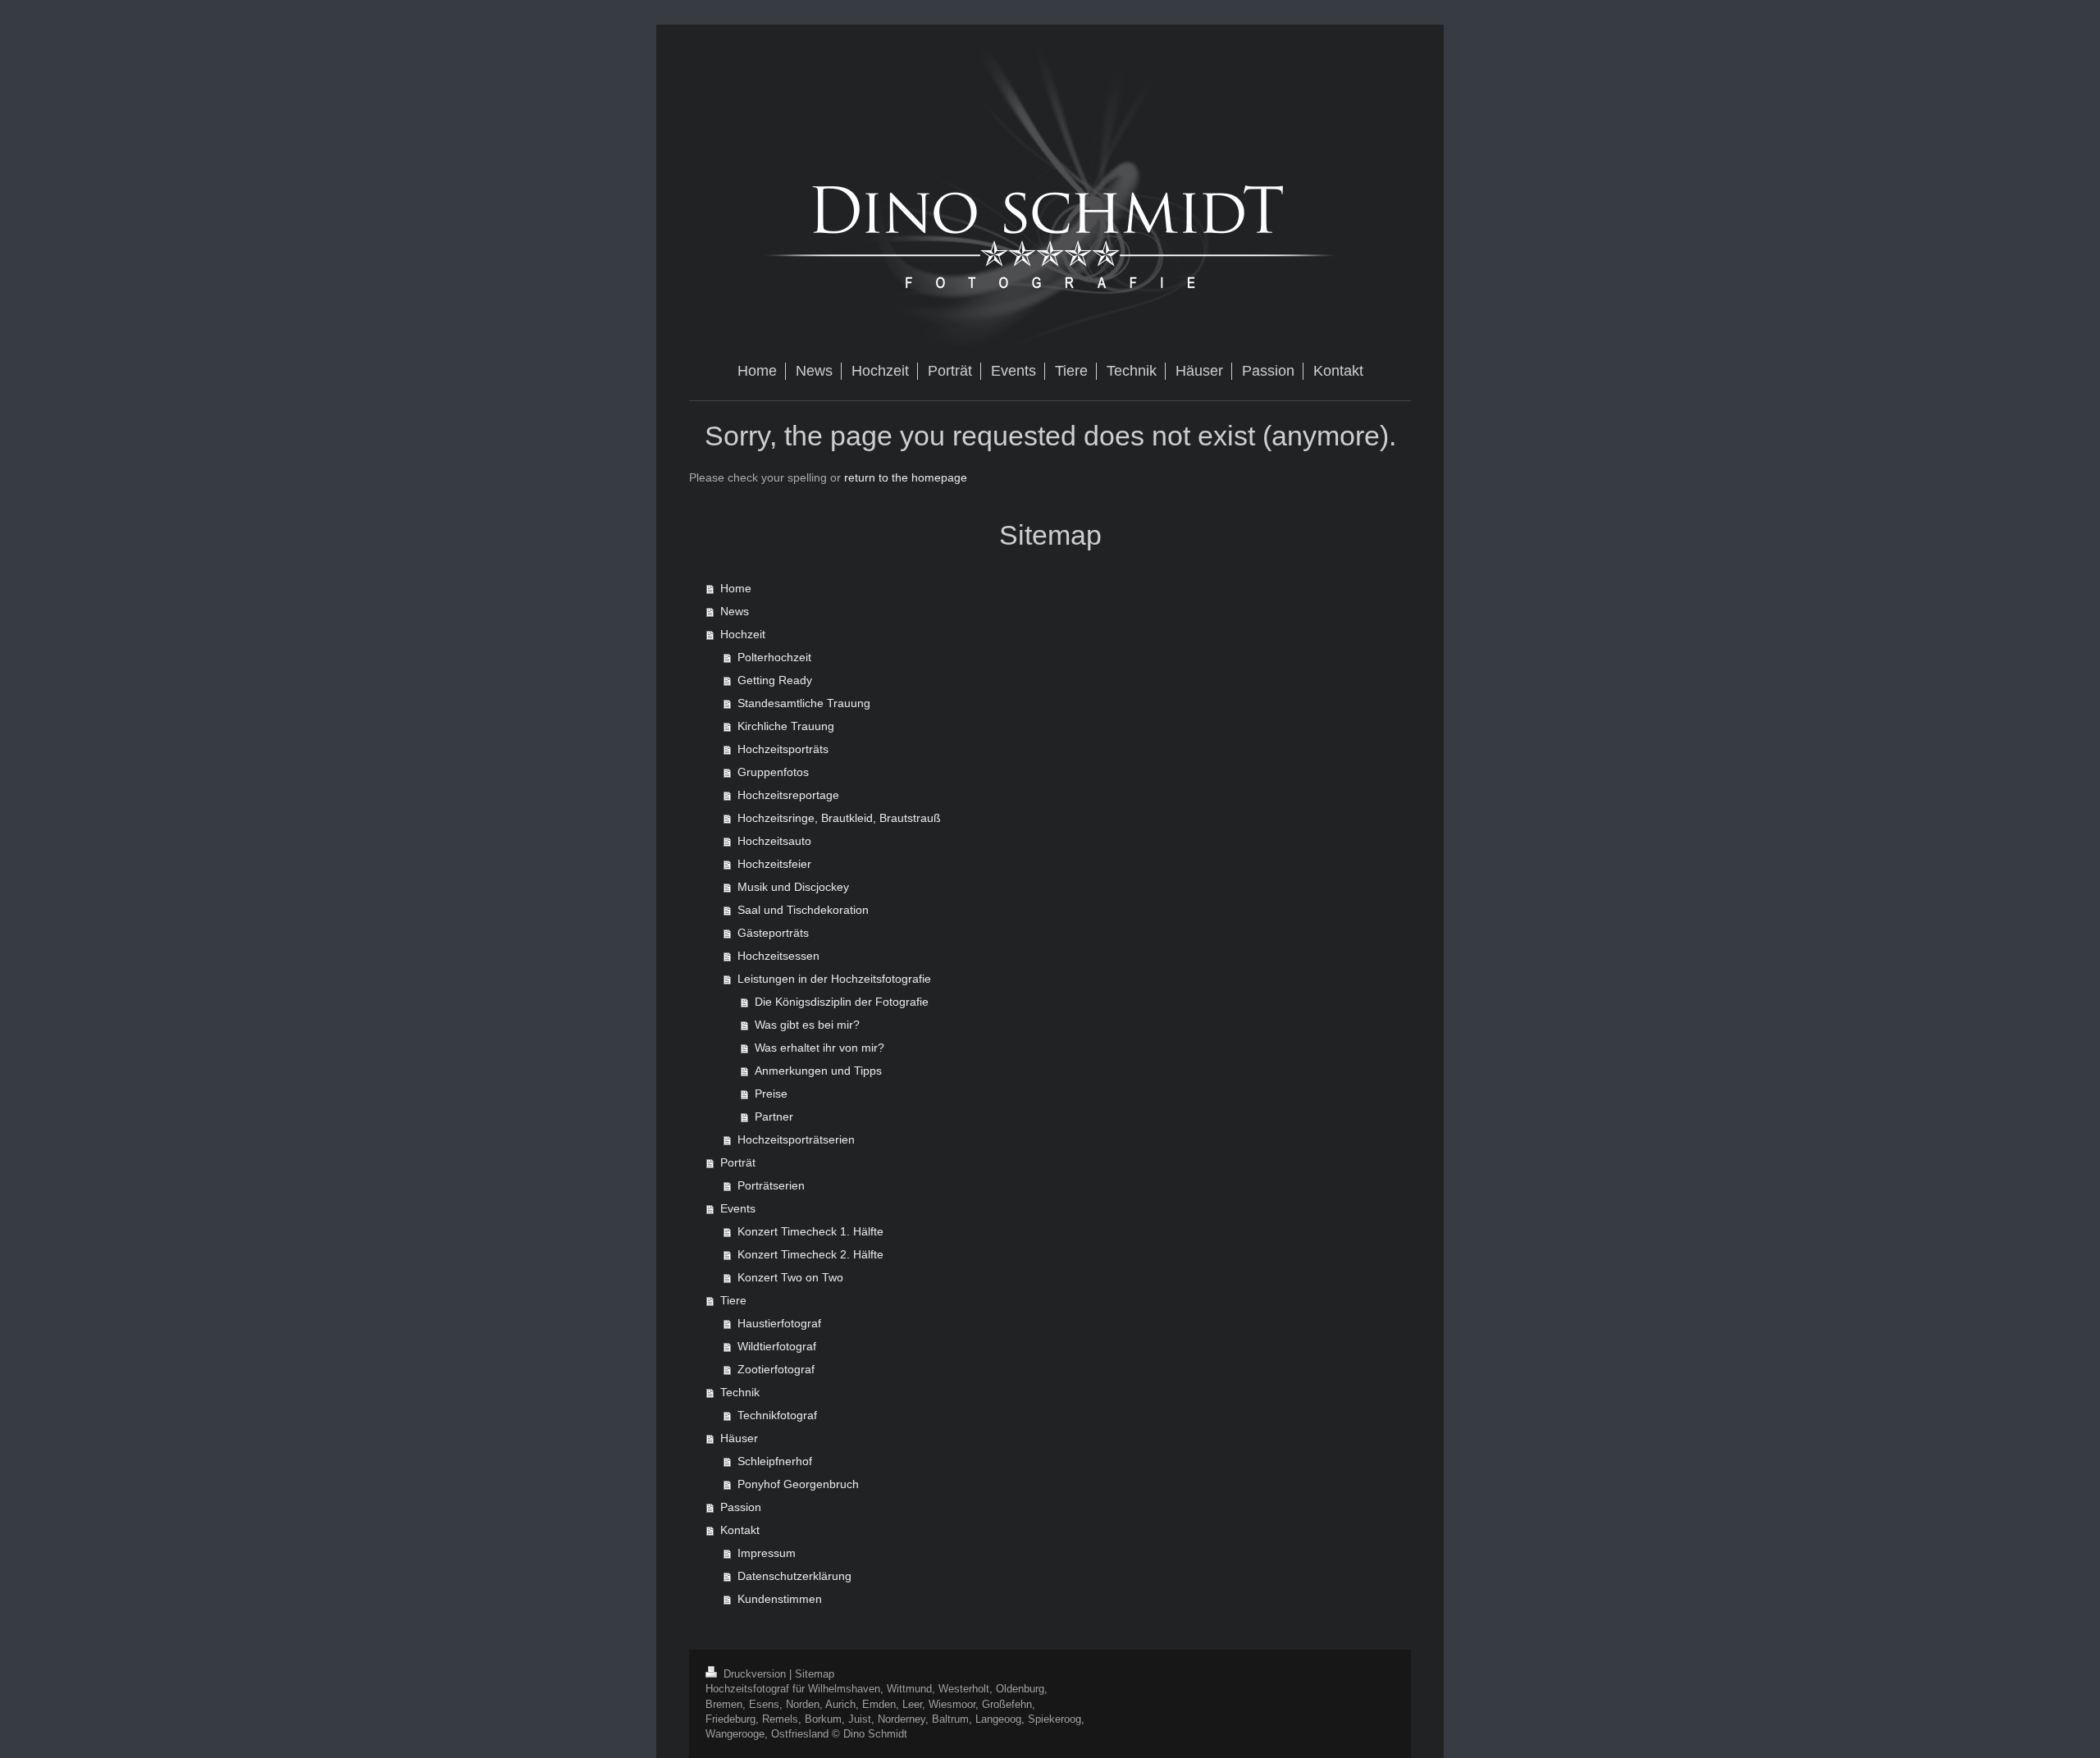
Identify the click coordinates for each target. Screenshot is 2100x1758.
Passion (741, 1507)
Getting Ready (775, 680)
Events (738, 1208)
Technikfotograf (777, 1415)
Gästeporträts (773, 933)
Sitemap (815, 1674)
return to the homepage (906, 477)
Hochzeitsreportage (788, 795)
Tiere (733, 1300)
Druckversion (755, 1674)
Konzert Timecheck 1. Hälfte (810, 1231)
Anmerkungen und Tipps (818, 1071)
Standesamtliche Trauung (804, 703)
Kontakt (740, 1530)
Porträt (738, 1162)
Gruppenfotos (773, 772)
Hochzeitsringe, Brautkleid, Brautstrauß (839, 818)
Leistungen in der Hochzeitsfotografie (834, 979)
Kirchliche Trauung (786, 726)
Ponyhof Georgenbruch (798, 1484)
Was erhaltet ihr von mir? (819, 1048)
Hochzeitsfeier (774, 864)
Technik (740, 1392)
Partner (774, 1116)
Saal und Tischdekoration (803, 910)
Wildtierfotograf (777, 1346)
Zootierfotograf (776, 1369)
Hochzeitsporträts (783, 749)
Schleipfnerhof (775, 1461)
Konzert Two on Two (790, 1277)
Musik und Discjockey (793, 887)
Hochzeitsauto (774, 841)
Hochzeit (743, 634)
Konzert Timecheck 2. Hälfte (810, 1254)
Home (736, 588)
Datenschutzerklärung (794, 1576)
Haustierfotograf (779, 1323)
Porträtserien (771, 1185)
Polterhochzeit (774, 657)
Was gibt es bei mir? (807, 1025)
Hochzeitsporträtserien (796, 1139)
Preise (771, 1094)
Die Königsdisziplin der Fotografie (842, 1002)
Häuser (739, 1438)
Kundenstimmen (780, 1599)
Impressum (767, 1553)
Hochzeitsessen (778, 956)
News (735, 611)
